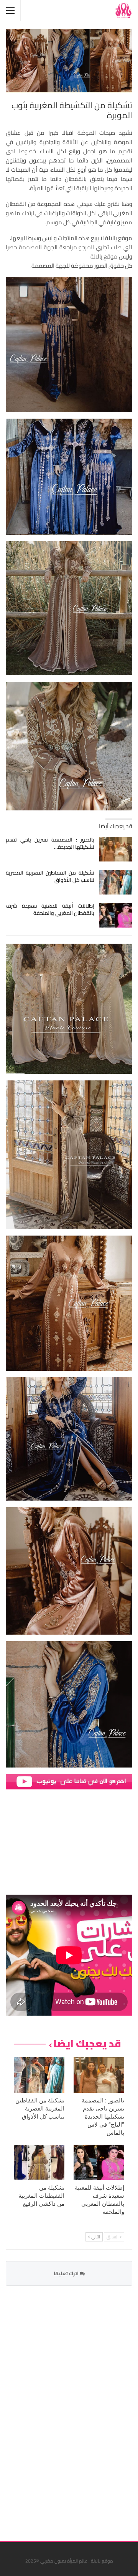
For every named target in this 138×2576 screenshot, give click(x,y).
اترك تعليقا (67, 2273)
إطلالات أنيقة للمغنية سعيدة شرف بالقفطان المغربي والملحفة (50, 909)
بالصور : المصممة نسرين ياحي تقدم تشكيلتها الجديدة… (50, 843)
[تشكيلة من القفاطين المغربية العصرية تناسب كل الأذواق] (116, 882)
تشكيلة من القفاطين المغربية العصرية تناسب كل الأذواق (50, 876)
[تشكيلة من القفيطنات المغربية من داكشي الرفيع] (39, 2162)
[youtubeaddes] (69, 1781)
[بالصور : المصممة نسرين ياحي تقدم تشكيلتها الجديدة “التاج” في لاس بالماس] (116, 849)
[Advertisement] (75, 2409)
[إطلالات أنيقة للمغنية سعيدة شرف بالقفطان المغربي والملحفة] (116, 915)
